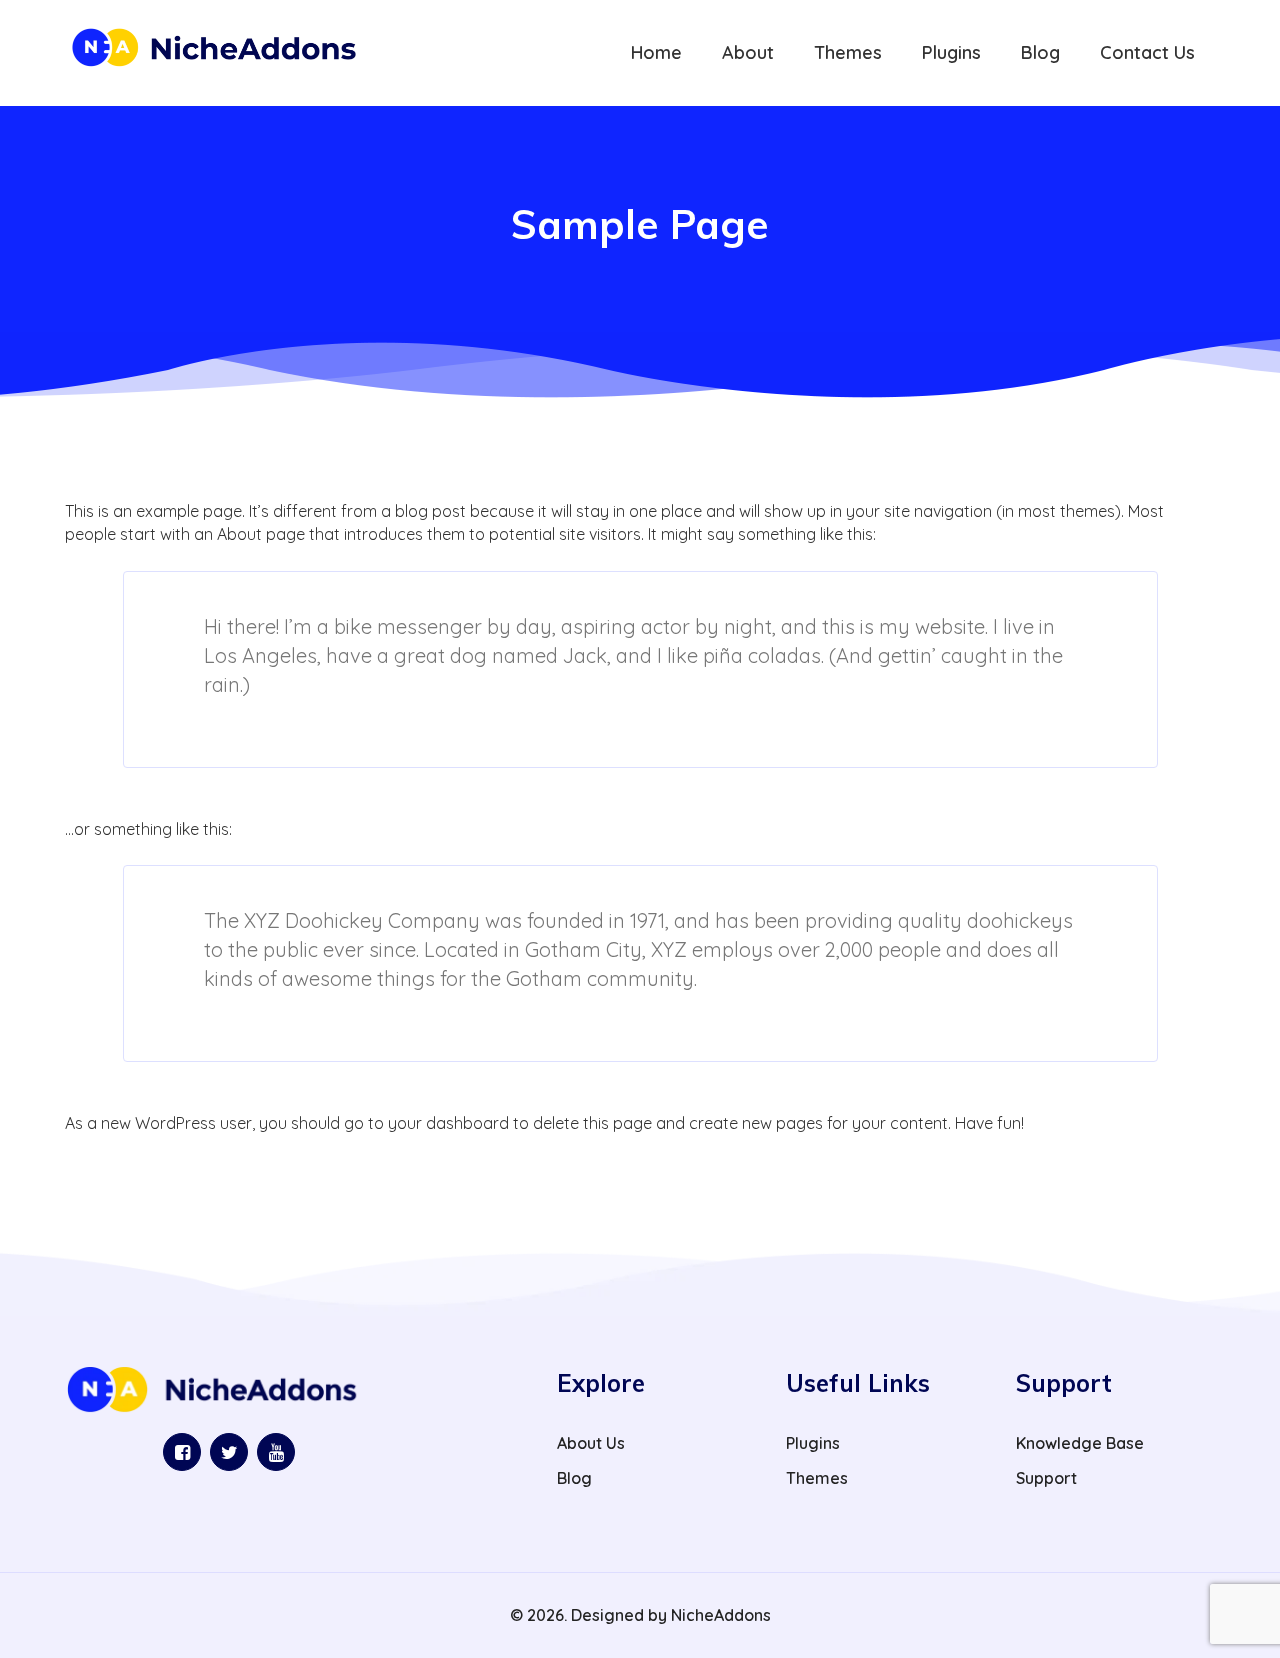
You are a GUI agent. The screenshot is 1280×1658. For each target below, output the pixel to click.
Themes (817, 1478)
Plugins (813, 1443)
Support (1046, 1478)
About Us (591, 1443)
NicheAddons (721, 1615)
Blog (574, 1478)
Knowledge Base (1080, 1443)
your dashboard (448, 1123)
